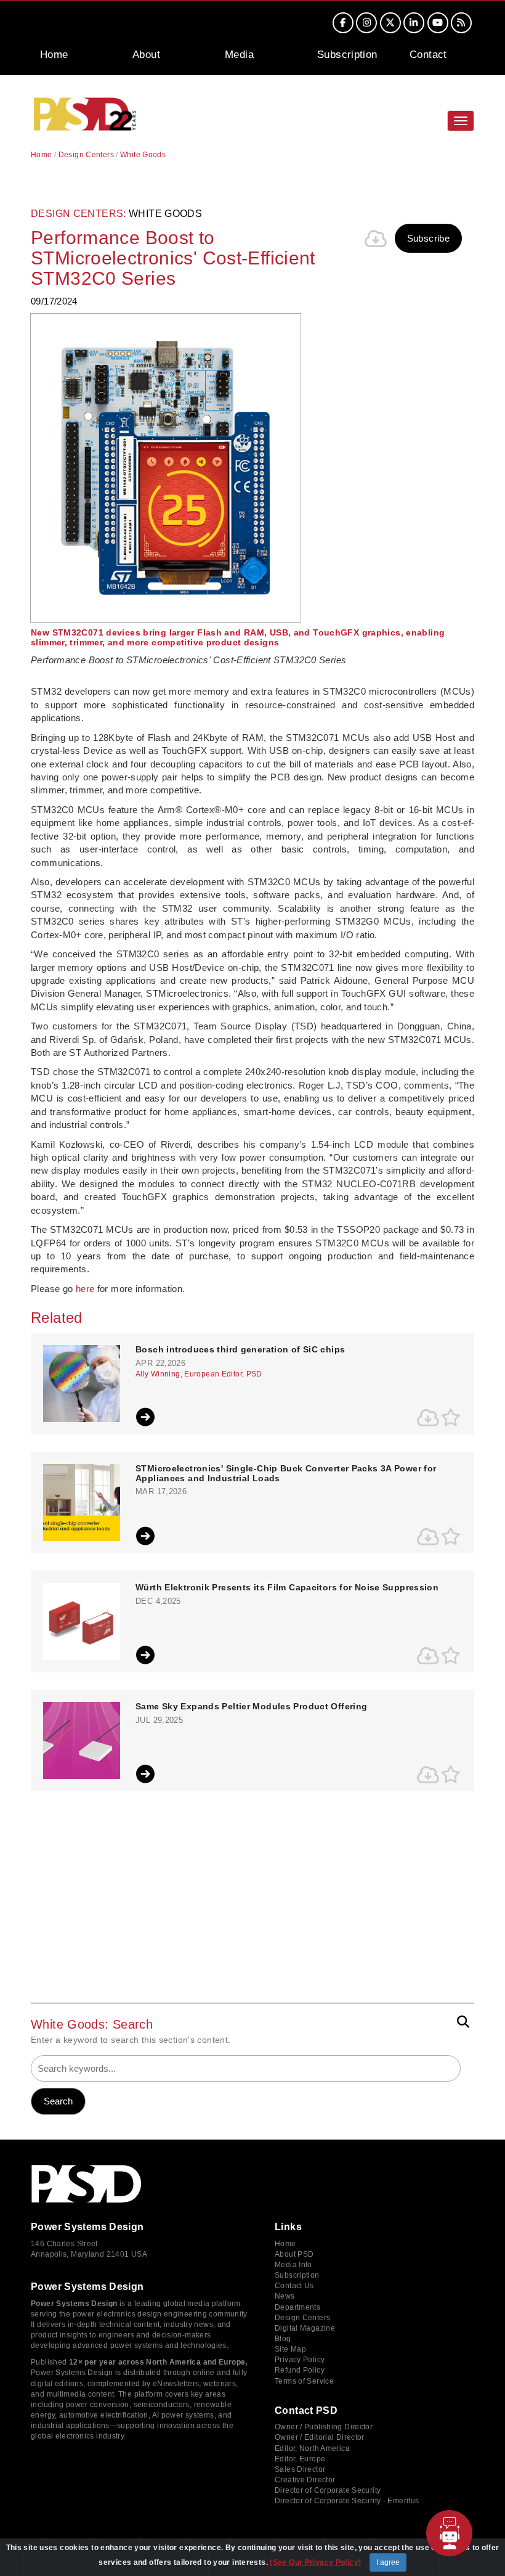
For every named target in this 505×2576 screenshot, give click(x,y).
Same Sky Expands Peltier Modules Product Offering (251, 1707)
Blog (283, 2339)
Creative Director (305, 2480)
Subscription (347, 55)
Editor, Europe (300, 2459)
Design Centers (86, 155)
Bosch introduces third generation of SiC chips (240, 1350)
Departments (297, 2307)
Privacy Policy (300, 2360)
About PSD (294, 2254)
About (146, 55)
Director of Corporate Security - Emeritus (347, 2501)
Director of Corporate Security (328, 2490)
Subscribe (428, 238)
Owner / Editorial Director (320, 2437)
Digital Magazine (305, 2328)
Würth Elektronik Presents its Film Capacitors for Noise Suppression (287, 1588)
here (85, 1289)
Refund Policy (300, 2370)
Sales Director (300, 2469)
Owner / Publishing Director (324, 2427)
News (285, 2296)
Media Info (293, 2265)
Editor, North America (312, 2448)
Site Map (290, 2349)
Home (54, 55)
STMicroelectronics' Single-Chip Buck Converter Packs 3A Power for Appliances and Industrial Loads (286, 1473)
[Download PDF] (376, 239)
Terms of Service (304, 2381)
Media (239, 55)
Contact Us (294, 2286)
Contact (428, 55)
